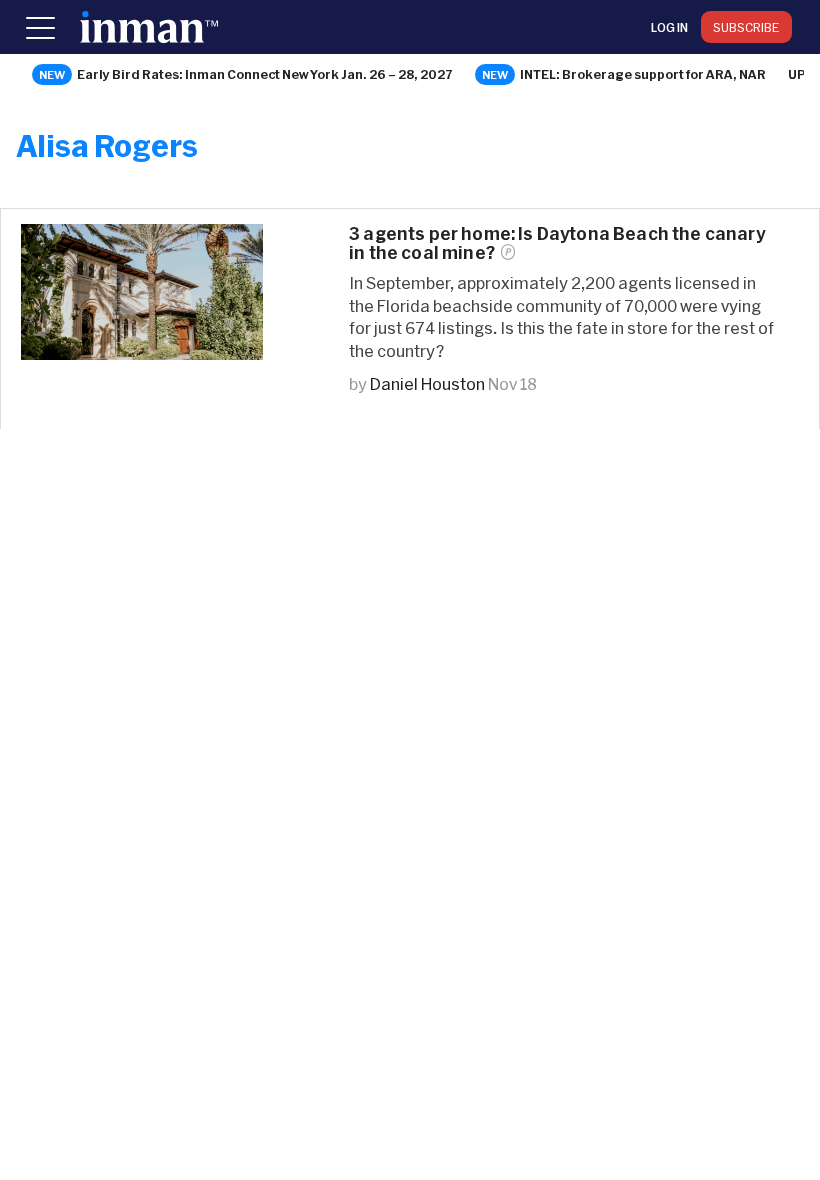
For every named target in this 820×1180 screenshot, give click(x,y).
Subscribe (746, 27)
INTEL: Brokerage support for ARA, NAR (643, 74)
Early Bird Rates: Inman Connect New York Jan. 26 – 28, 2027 (265, 74)
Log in (669, 27)
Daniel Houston (427, 383)
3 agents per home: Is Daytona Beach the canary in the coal (557, 243)
